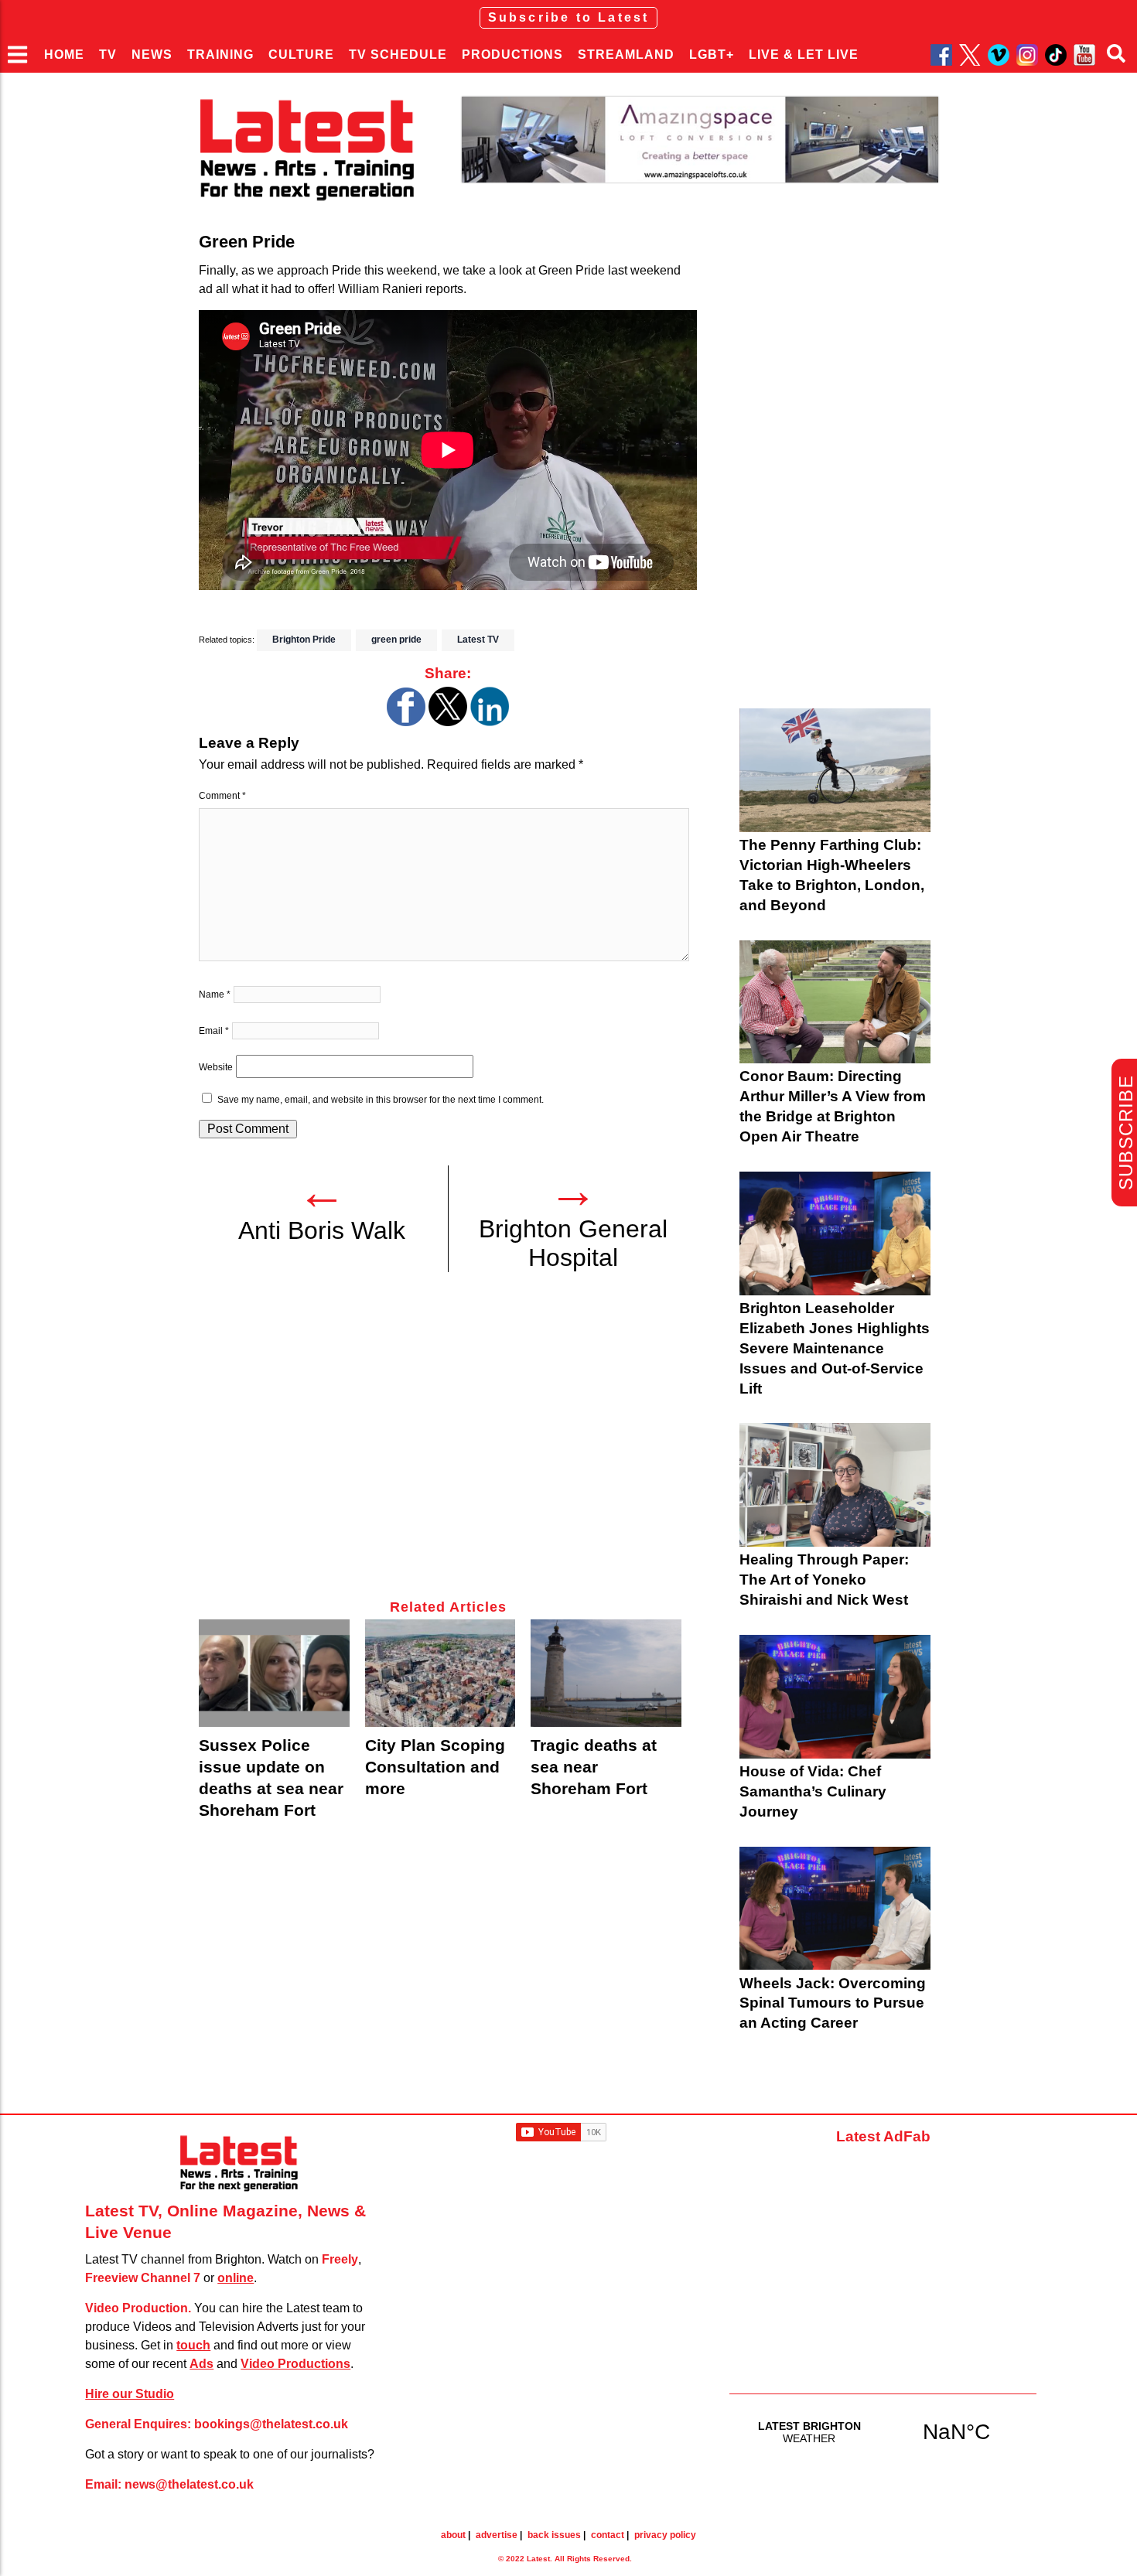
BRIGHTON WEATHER (883, 2431)
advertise (497, 2535)
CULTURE (301, 55)
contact (608, 2535)
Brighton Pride (304, 640)
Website (216, 1067)
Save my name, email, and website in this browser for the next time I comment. (381, 1100)
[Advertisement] (448, 1445)
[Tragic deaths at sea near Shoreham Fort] (606, 1673)
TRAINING (220, 55)
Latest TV (478, 640)
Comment (222, 796)
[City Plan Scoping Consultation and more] (440, 1673)
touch (193, 2345)
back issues (554, 2535)
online (236, 2278)
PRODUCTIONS (512, 55)
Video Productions (295, 2364)
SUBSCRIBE (1126, 1133)
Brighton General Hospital (573, 1243)
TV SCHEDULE (398, 55)
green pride (396, 640)
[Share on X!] (448, 722)
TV (108, 55)
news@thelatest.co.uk (189, 2484)
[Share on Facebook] (406, 722)
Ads (201, 2364)
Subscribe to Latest (569, 17)
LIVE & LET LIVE (804, 55)
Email (214, 1031)
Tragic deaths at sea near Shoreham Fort (594, 1767)
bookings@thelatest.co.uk (271, 2424)
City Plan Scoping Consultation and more (435, 1767)
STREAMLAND (626, 55)
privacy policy (665, 2535)
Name (215, 995)
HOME (64, 55)
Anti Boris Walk (322, 1230)
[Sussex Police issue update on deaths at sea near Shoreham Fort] (274, 1673)
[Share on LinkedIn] (490, 722)
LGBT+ (712, 55)
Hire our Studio (130, 2394)
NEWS (152, 55)
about (453, 2535)
